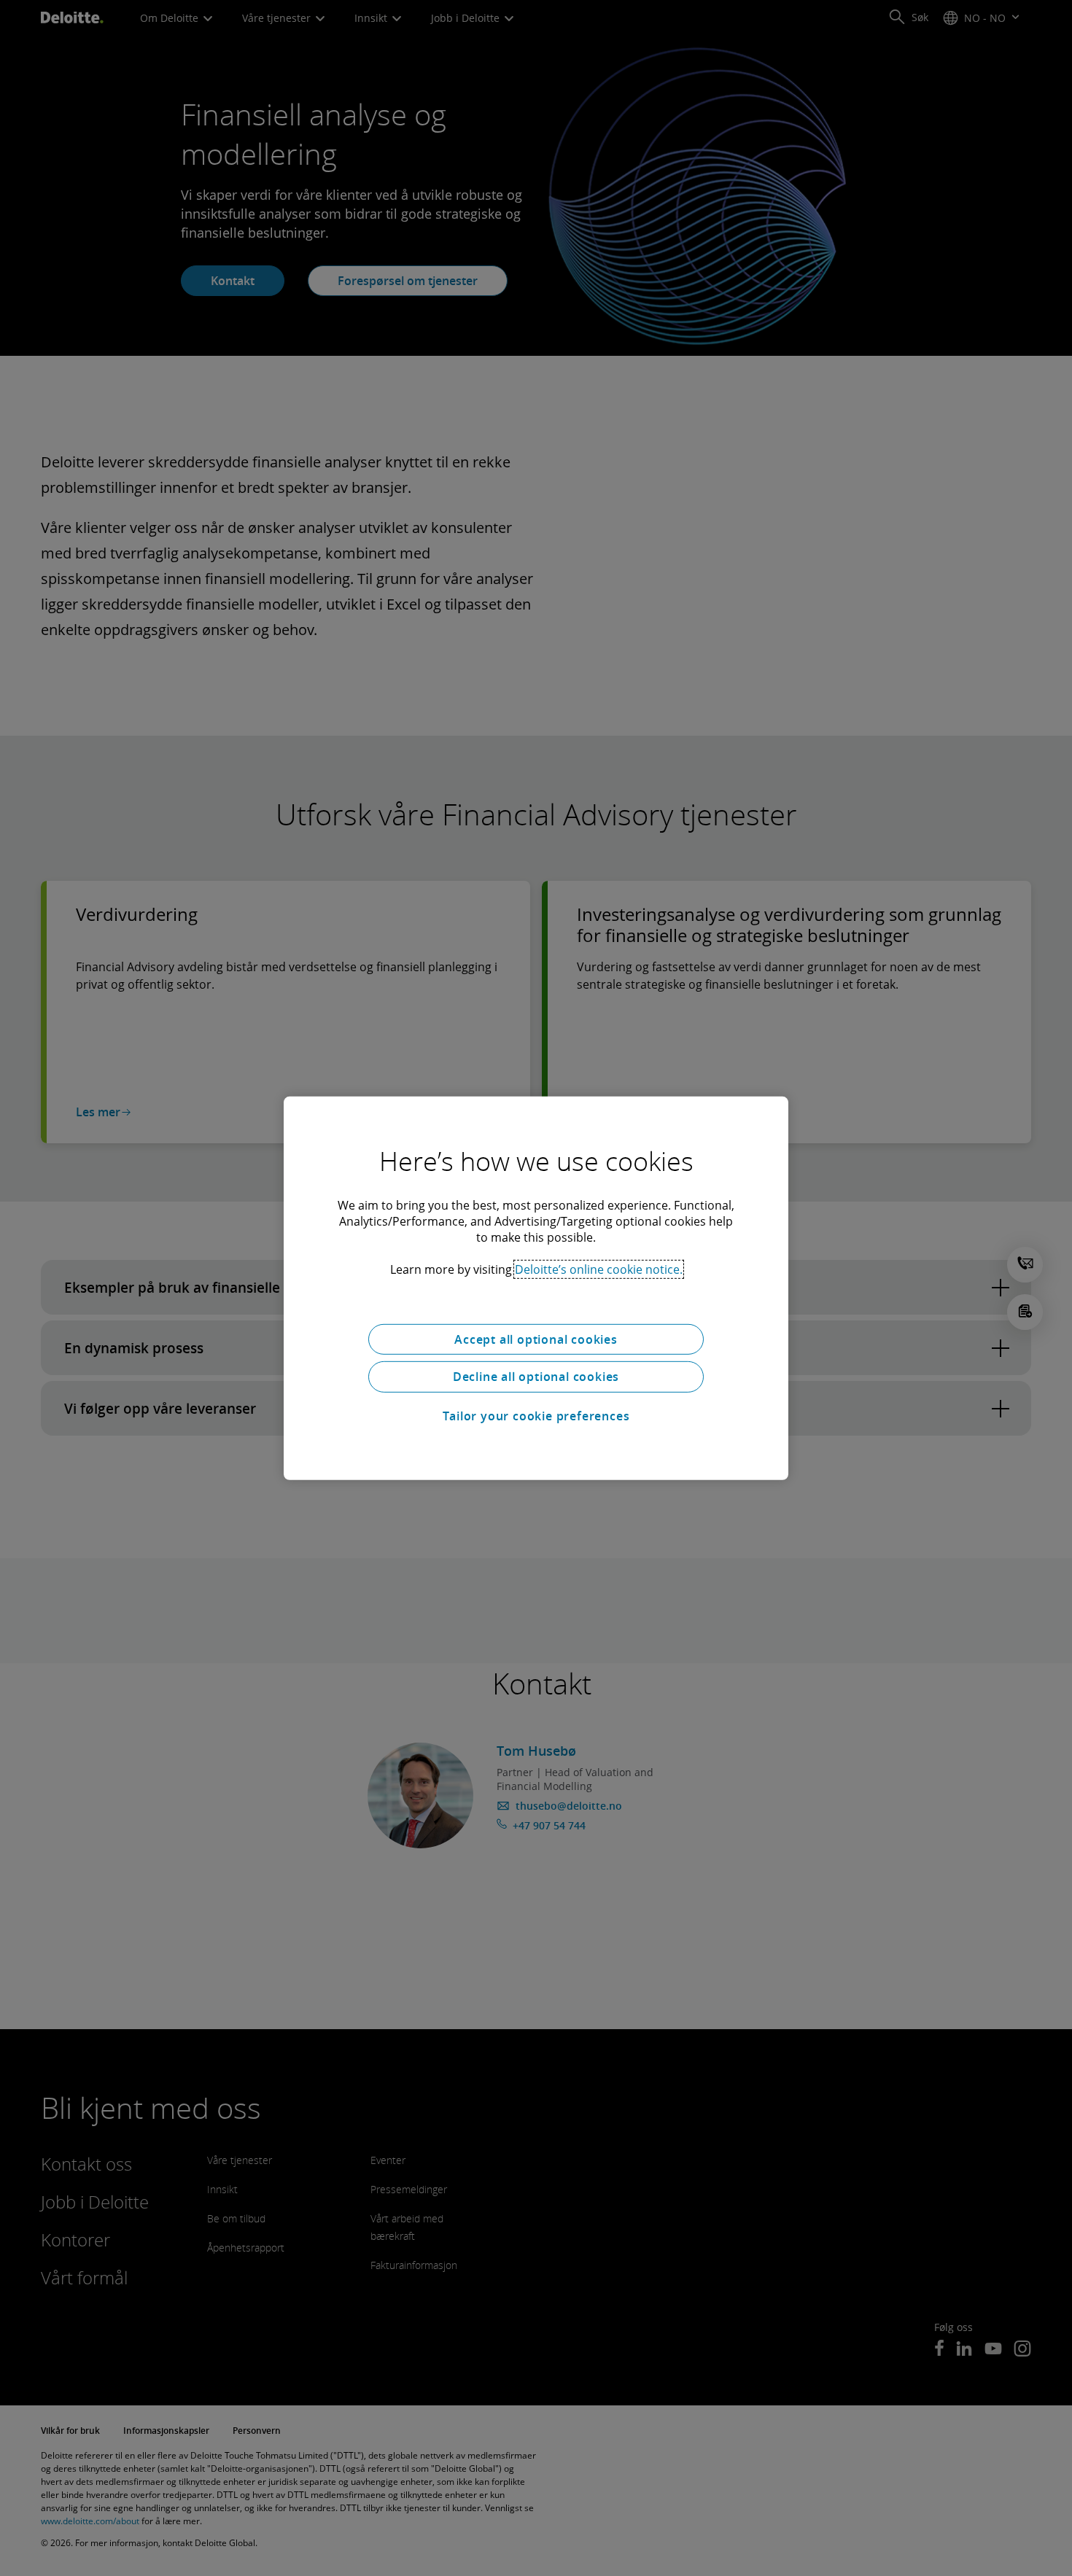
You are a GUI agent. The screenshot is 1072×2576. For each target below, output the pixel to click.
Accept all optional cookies (536, 1339)
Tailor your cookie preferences (536, 1416)
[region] (536, 1288)
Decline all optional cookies (536, 1377)
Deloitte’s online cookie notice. (599, 1269)
